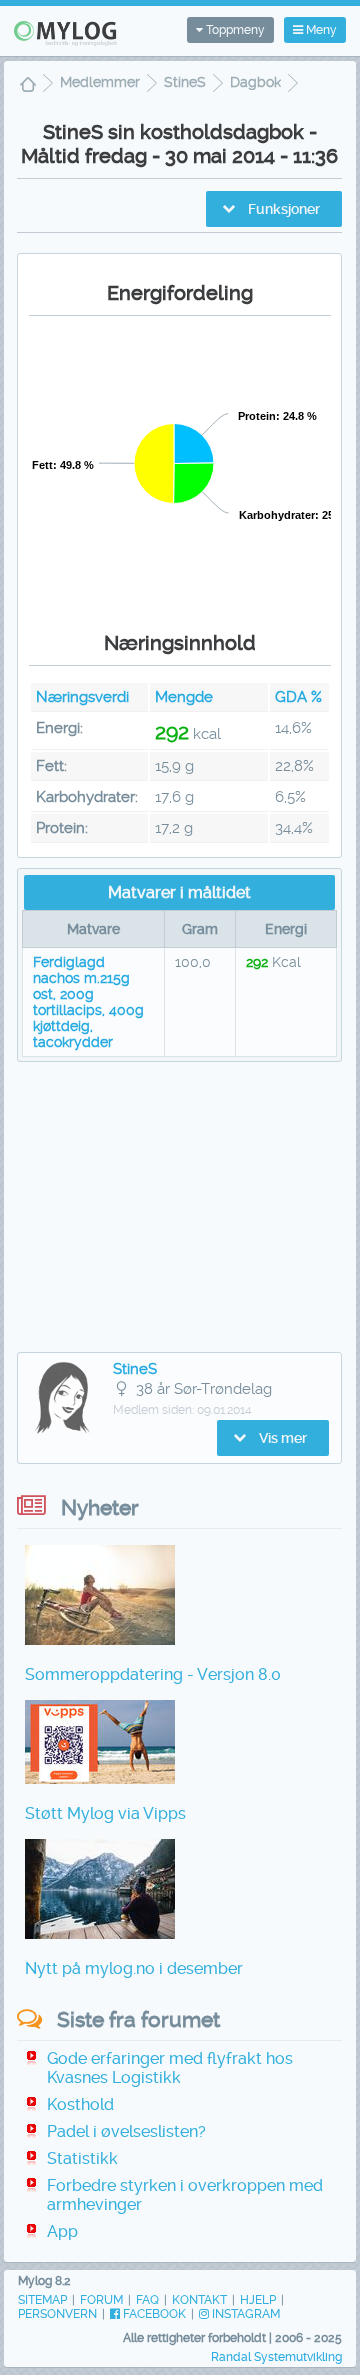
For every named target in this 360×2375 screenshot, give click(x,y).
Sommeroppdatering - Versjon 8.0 (153, 1674)
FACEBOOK (153, 2314)
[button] (274, 209)
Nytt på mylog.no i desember (134, 1968)
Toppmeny (234, 30)
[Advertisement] (179, 1207)
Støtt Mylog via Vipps (105, 1813)
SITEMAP (42, 2300)
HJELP (258, 2300)
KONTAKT (199, 2300)
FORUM (101, 2300)
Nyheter (100, 1507)
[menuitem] (28, 86)
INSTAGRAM (244, 2314)
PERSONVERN (57, 2314)
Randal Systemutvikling (276, 2357)
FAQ (147, 2300)
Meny (320, 30)
